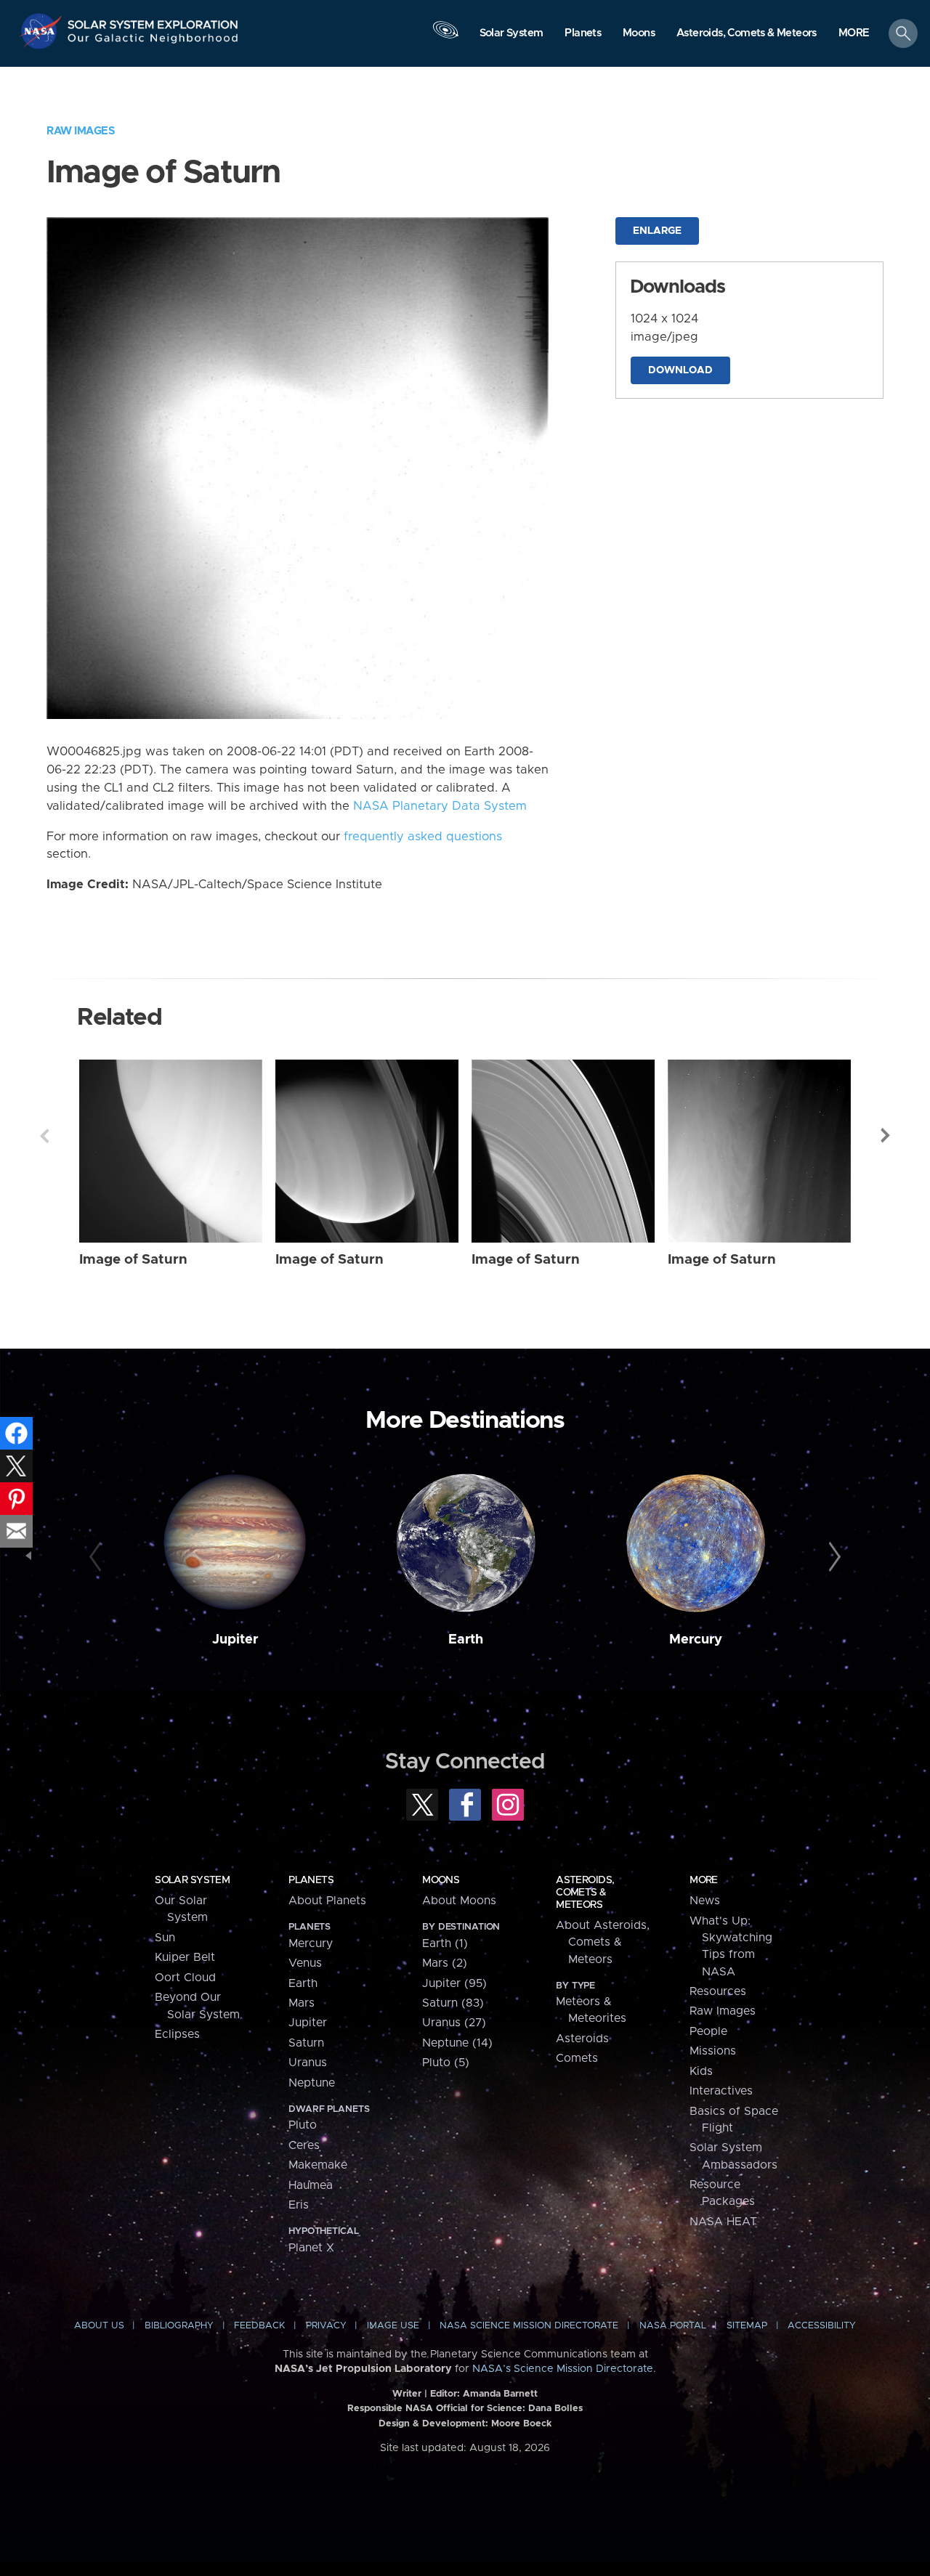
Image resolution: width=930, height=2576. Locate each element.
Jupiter (235, 1640)
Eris (299, 2205)
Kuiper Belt (185, 1957)
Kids (701, 2071)
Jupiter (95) (454, 1983)
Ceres (304, 2145)
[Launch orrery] (445, 37)
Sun (165, 1938)
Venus (305, 1963)
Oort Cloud (185, 1978)
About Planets (327, 1901)
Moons (441, 1880)
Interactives (721, 2091)
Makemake (318, 2165)
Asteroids (582, 2039)
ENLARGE (657, 231)
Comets (577, 2058)
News (705, 1901)
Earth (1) (445, 1943)
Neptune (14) (457, 2043)
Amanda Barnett (500, 2394)
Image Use (393, 2326)
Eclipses (177, 2034)
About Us (99, 2326)
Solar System (192, 1880)
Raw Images (81, 131)
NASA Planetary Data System (440, 806)
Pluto (303, 2125)
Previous (44, 1136)
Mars (302, 2003)
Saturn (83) (453, 2003)
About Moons (459, 1901)
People (708, 2031)
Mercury (696, 1640)
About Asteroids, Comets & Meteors (603, 1942)
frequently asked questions (423, 837)
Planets (311, 1880)
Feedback (259, 2326)
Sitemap (747, 2326)
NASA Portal (673, 2326)
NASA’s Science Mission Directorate (563, 2369)
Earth (466, 1640)
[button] (854, 34)
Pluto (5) (446, 2063)
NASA (43, 31)
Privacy (326, 2326)
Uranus (308, 2063)
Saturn (306, 2043)
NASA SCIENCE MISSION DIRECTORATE (529, 2326)
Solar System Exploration (153, 21)
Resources (718, 1991)
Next (886, 1136)
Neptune (312, 2083)
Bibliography (179, 2326)
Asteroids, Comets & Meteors (585, 1893)
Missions (713, 2051)
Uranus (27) (454, 2023)
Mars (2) (445, 1963)
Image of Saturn (133, 1260)
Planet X (311, 2248)
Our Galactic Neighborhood (153, 42)
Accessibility (822, 2326)
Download (680, 370)
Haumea (311, 2185)
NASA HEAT (723, 2222)
